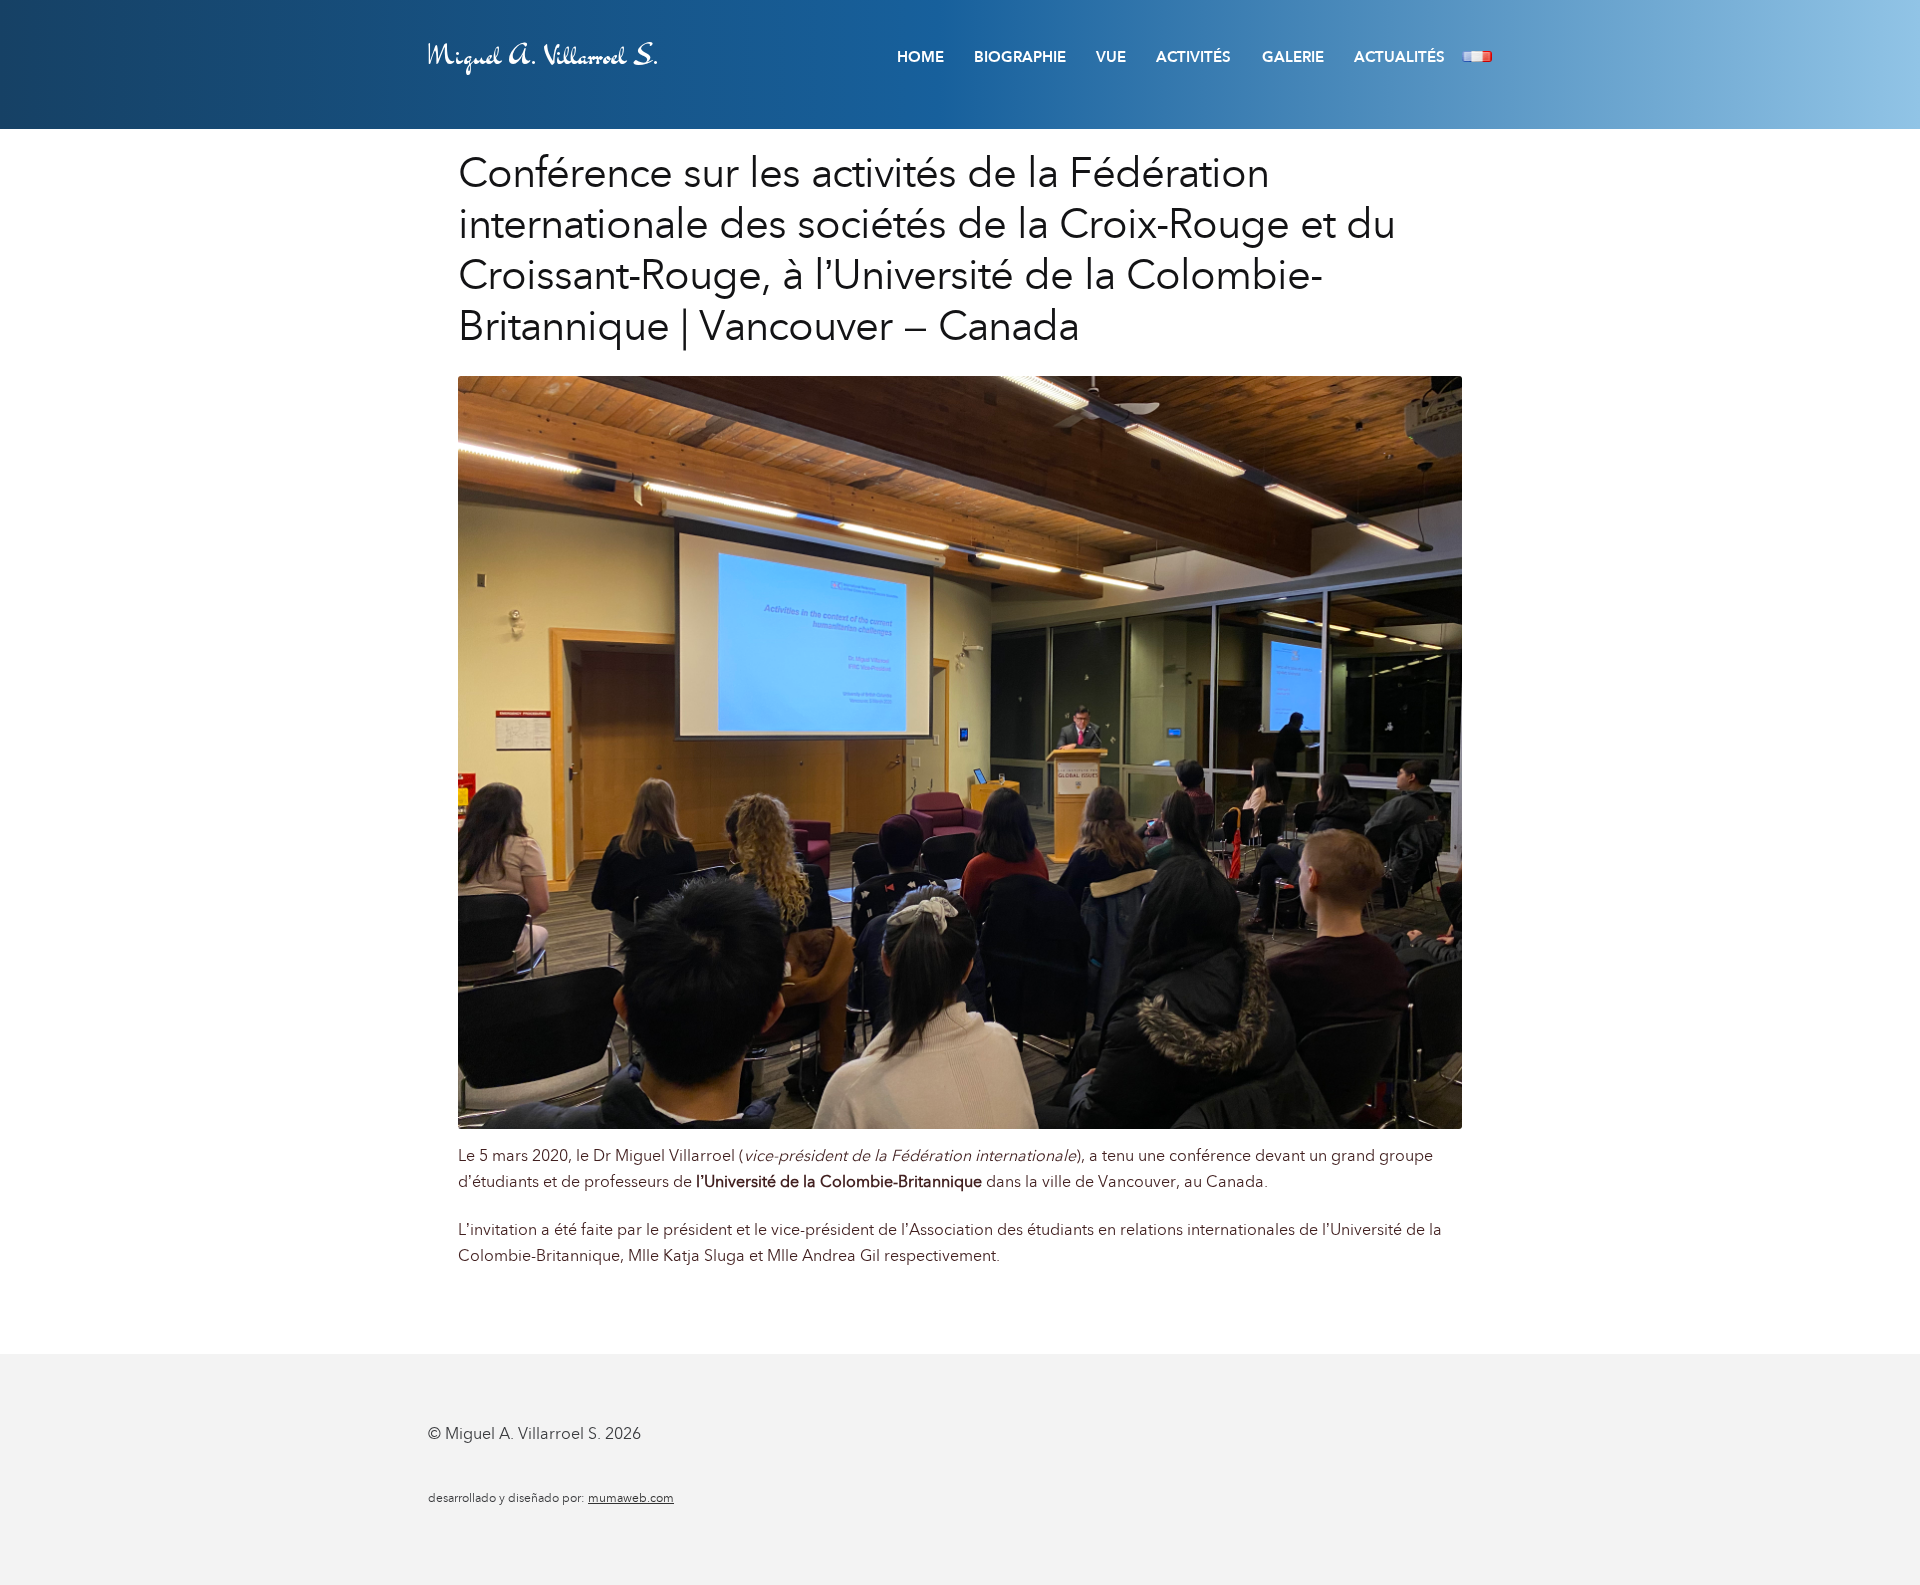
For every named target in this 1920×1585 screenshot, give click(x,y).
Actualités (1399, 57)
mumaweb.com (631, 1498)
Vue (1111, 57)
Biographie (1020, 57)
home (920, 57)
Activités (1193, 57)
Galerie (1293, 57)
